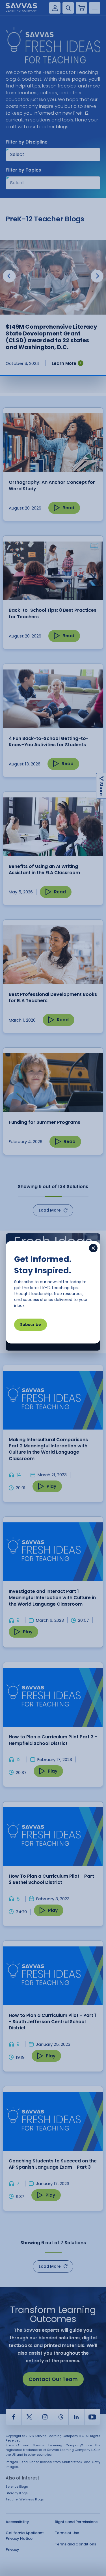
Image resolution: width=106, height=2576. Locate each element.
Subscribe (31, 1325)
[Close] (93, 1248)
